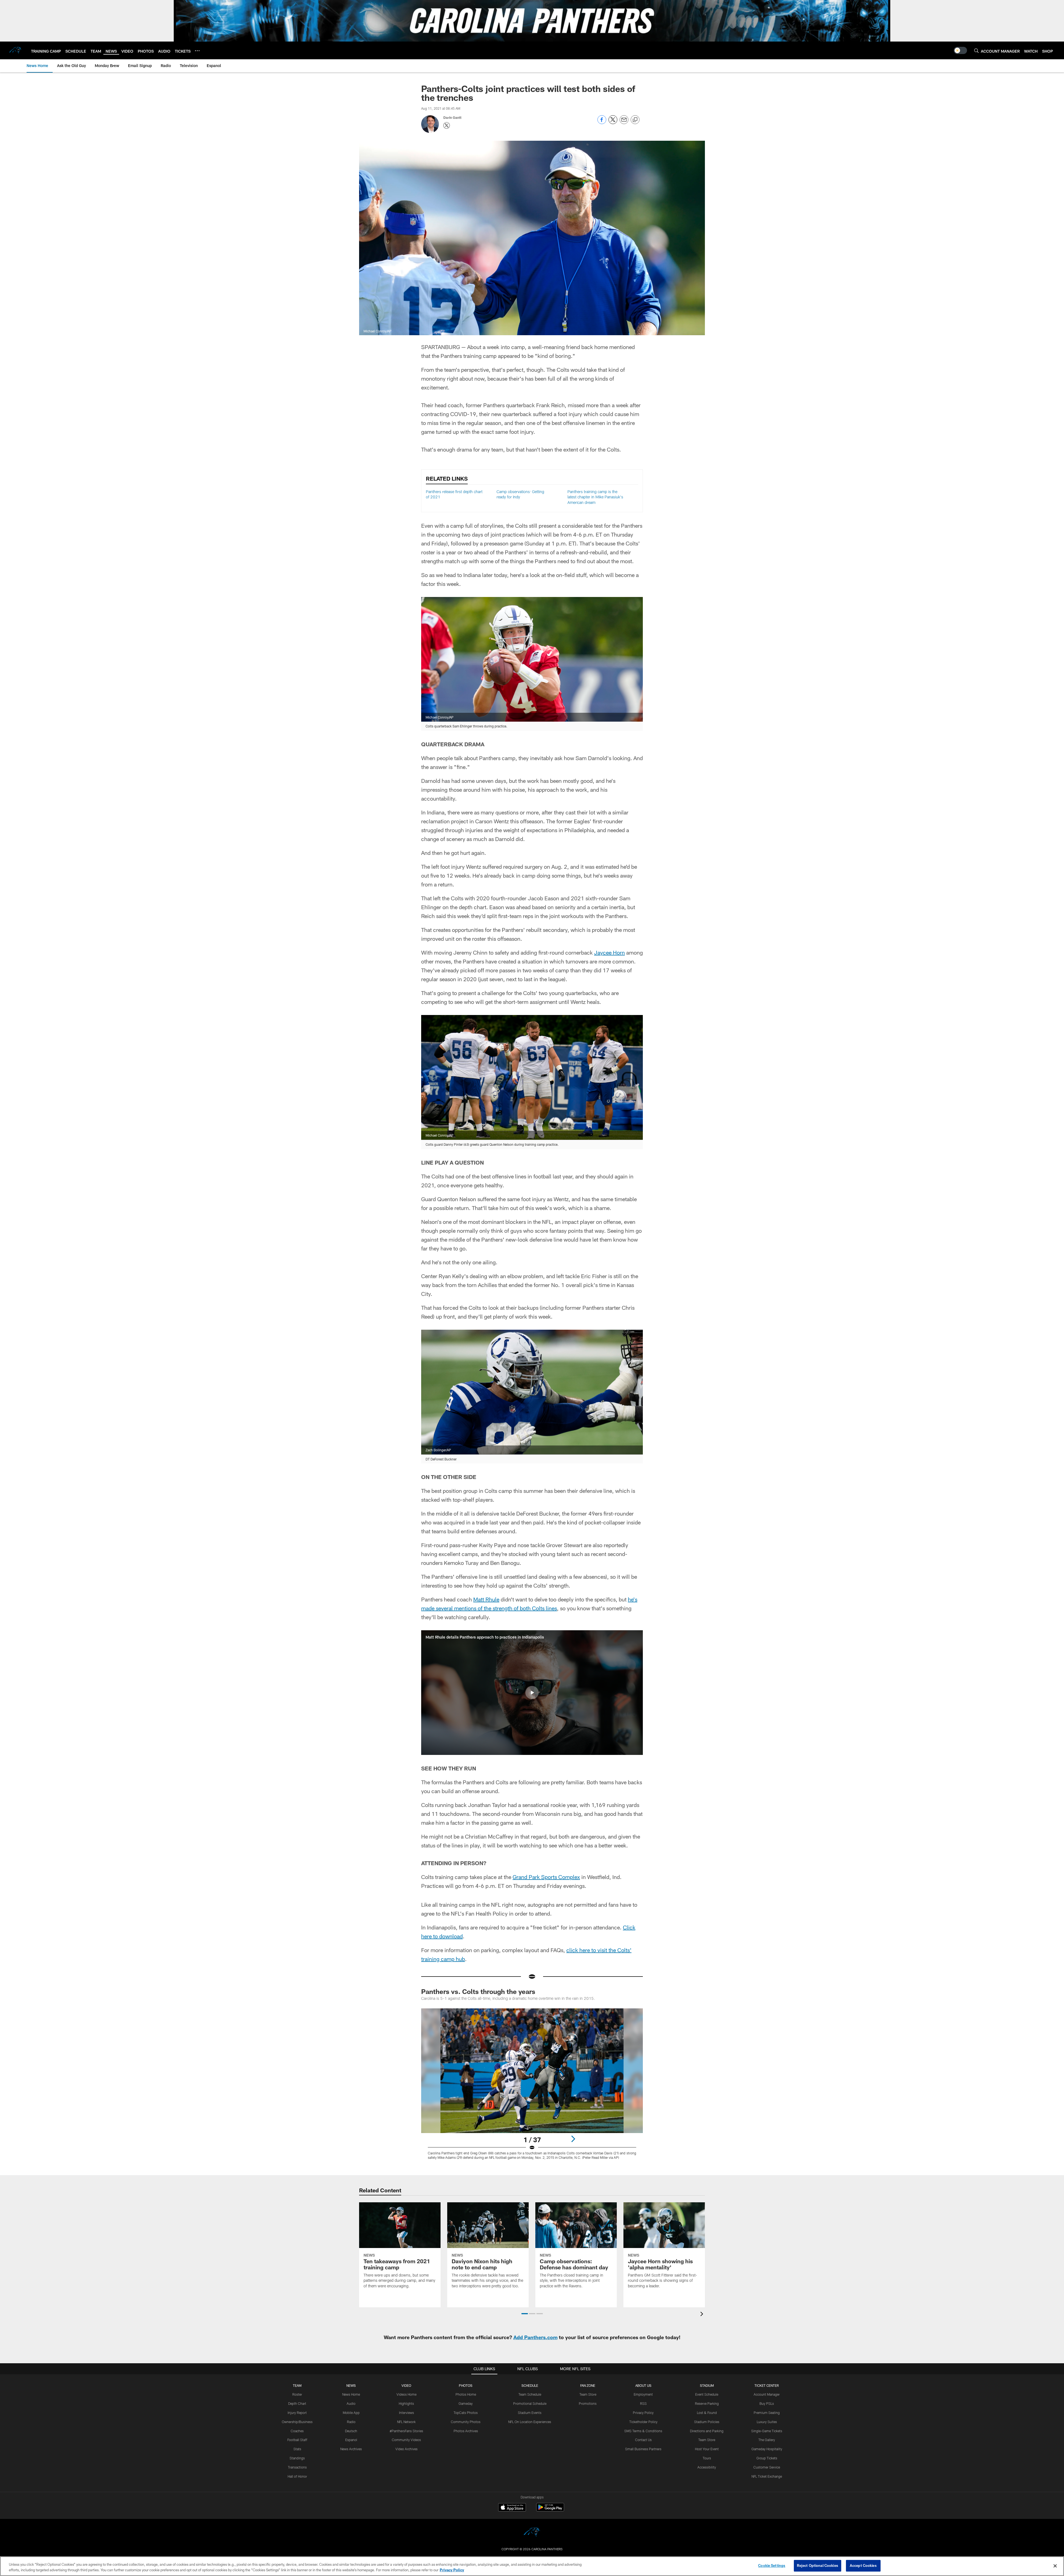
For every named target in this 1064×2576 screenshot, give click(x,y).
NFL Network (406, 2422)
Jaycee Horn (609, 952)
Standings (297, 2458)
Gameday (466, 2403)
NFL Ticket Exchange (767, 2476)
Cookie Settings (772, 2565)
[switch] (960, 50)
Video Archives (406, 2449)
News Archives (351, 2449)
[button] (532, 1693)
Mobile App (351, 2413)
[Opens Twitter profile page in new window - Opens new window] (447, 125)
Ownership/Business (297, 2422)
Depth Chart (297, 2403)
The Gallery (767, 2440)
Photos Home (466, 2394)
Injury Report (297, 2413)
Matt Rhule (486, 1599)
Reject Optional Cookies (818, 2565)
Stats (297, 2449)
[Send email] (624, 123)
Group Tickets (767, 2458)
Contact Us (643, 2440)
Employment (643, 2394)
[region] (532, 2566)
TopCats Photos (466, 2413)
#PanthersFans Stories (406, 2431)
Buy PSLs (767, 2403)
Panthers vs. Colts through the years (478, 1991)
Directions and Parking (707, 2431)
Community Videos (406, 2440)
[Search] (976, 51)
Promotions (588, 2403)
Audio (351, 2403)
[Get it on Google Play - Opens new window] (550, 2510)
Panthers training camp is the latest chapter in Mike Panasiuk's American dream (595, 497)
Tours (707, 2458)
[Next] (573, 2139)
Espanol (351, 2440)
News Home (351, 2394)
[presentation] (703, 2315)
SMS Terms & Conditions (643, 2431)
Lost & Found (707, 2413)
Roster (297, 2394)
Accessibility (707, 2467)
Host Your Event (707, 2449)
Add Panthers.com (535, 2337)
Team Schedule (530, 2394)
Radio (351, 2422)
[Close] (1055, 2566)
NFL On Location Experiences (530, 2422)
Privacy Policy (643, 2413)
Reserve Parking (707, 2403)
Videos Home (406, 2394)
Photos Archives (466, 2431)
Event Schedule (707, 2394)
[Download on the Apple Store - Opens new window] (512, 2508)
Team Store (588, 2394)
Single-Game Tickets (767, 2431)
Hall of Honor (297, 2476)
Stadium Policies (707, 2422)
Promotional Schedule (530, 2403)
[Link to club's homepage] (16, 50)
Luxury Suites (767, 2422)
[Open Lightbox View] (532, 2087)
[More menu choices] (197, 51)
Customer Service (767, 2467)
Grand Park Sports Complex (546, 1877)
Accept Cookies (863, 2565)
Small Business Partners (643, 2449)
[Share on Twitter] (613, 123)
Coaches (297, 2431)
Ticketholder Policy (643, 2422)
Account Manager (767, 2394)
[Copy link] (635, 120)
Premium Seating (767, 2413)
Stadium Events (530, 2413)
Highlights (406, 2403)
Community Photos (466, 2422)
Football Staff (297, 2440)
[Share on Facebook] (602, 123)
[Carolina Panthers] (532, 2533)
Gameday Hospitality (767, 2449)
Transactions (297, 2467)
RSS (643, 2403)
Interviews (406, 2413)
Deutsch (351, 2431)
